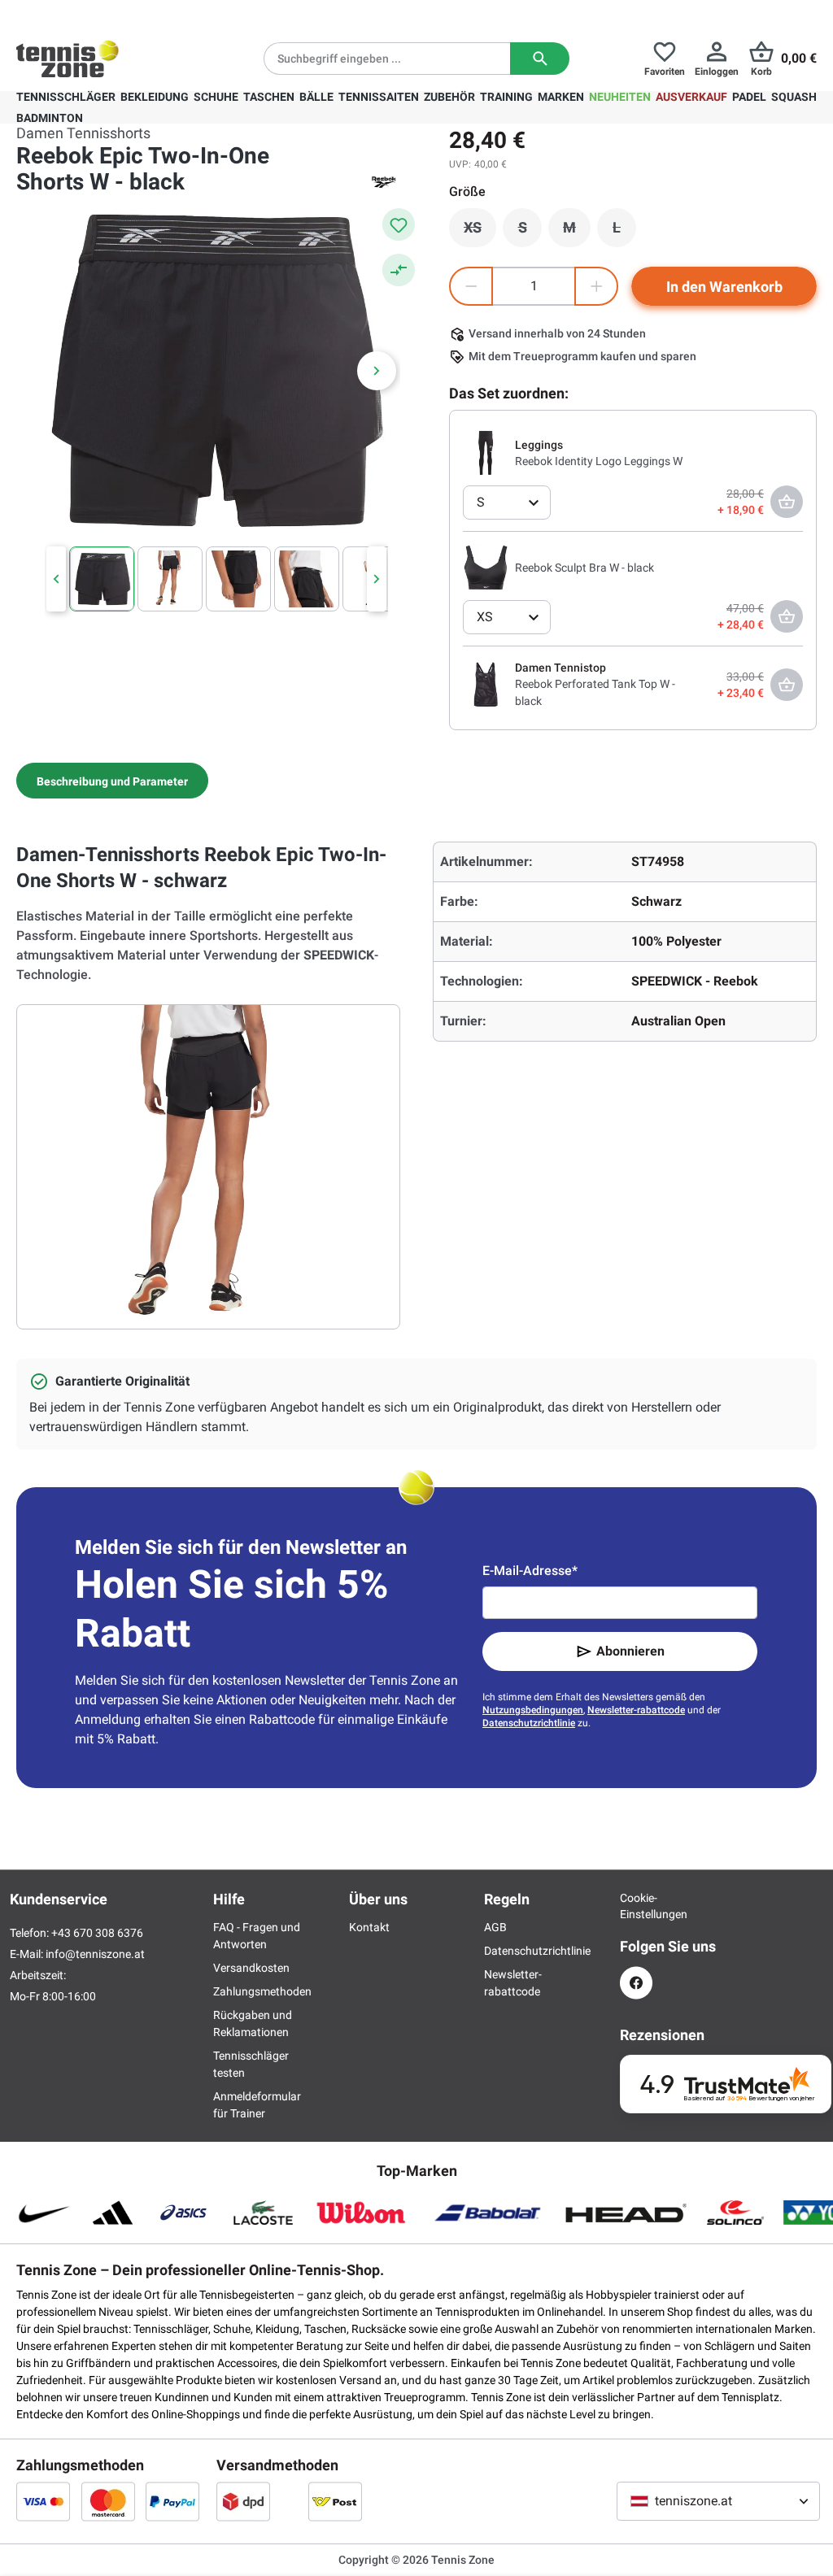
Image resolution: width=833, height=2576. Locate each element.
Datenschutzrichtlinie (529, 1723)
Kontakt (369, 1927)
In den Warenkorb (724, 287)
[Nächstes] (377, 371)
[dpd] (243, 2501)
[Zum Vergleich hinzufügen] (399, 270)
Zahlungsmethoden (262, 1991)
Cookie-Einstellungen (636, 1906)
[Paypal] (172, 2501)
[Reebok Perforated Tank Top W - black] (486, 684)
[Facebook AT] (636, 1983)
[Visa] (43, 2501)
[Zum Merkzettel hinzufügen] (399, 224)
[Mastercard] (108, 2501)
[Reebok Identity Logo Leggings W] (486, 452)
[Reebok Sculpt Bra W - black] (486, 567)
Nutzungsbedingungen (533, 1710)
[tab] (112, 781)
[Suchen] (540, 59)
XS (480, 232)
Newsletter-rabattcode (636, 1710)
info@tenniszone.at (95, 1954)
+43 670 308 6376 (118, 13)
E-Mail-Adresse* (530, 1571)
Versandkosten (251, 1968)
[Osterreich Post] (335, 2501)
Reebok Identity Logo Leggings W (599, 461)
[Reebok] (384, 182)
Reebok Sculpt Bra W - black (584, 568)
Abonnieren (630, 1651)
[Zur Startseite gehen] (68, 59)
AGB (495, 1927)
